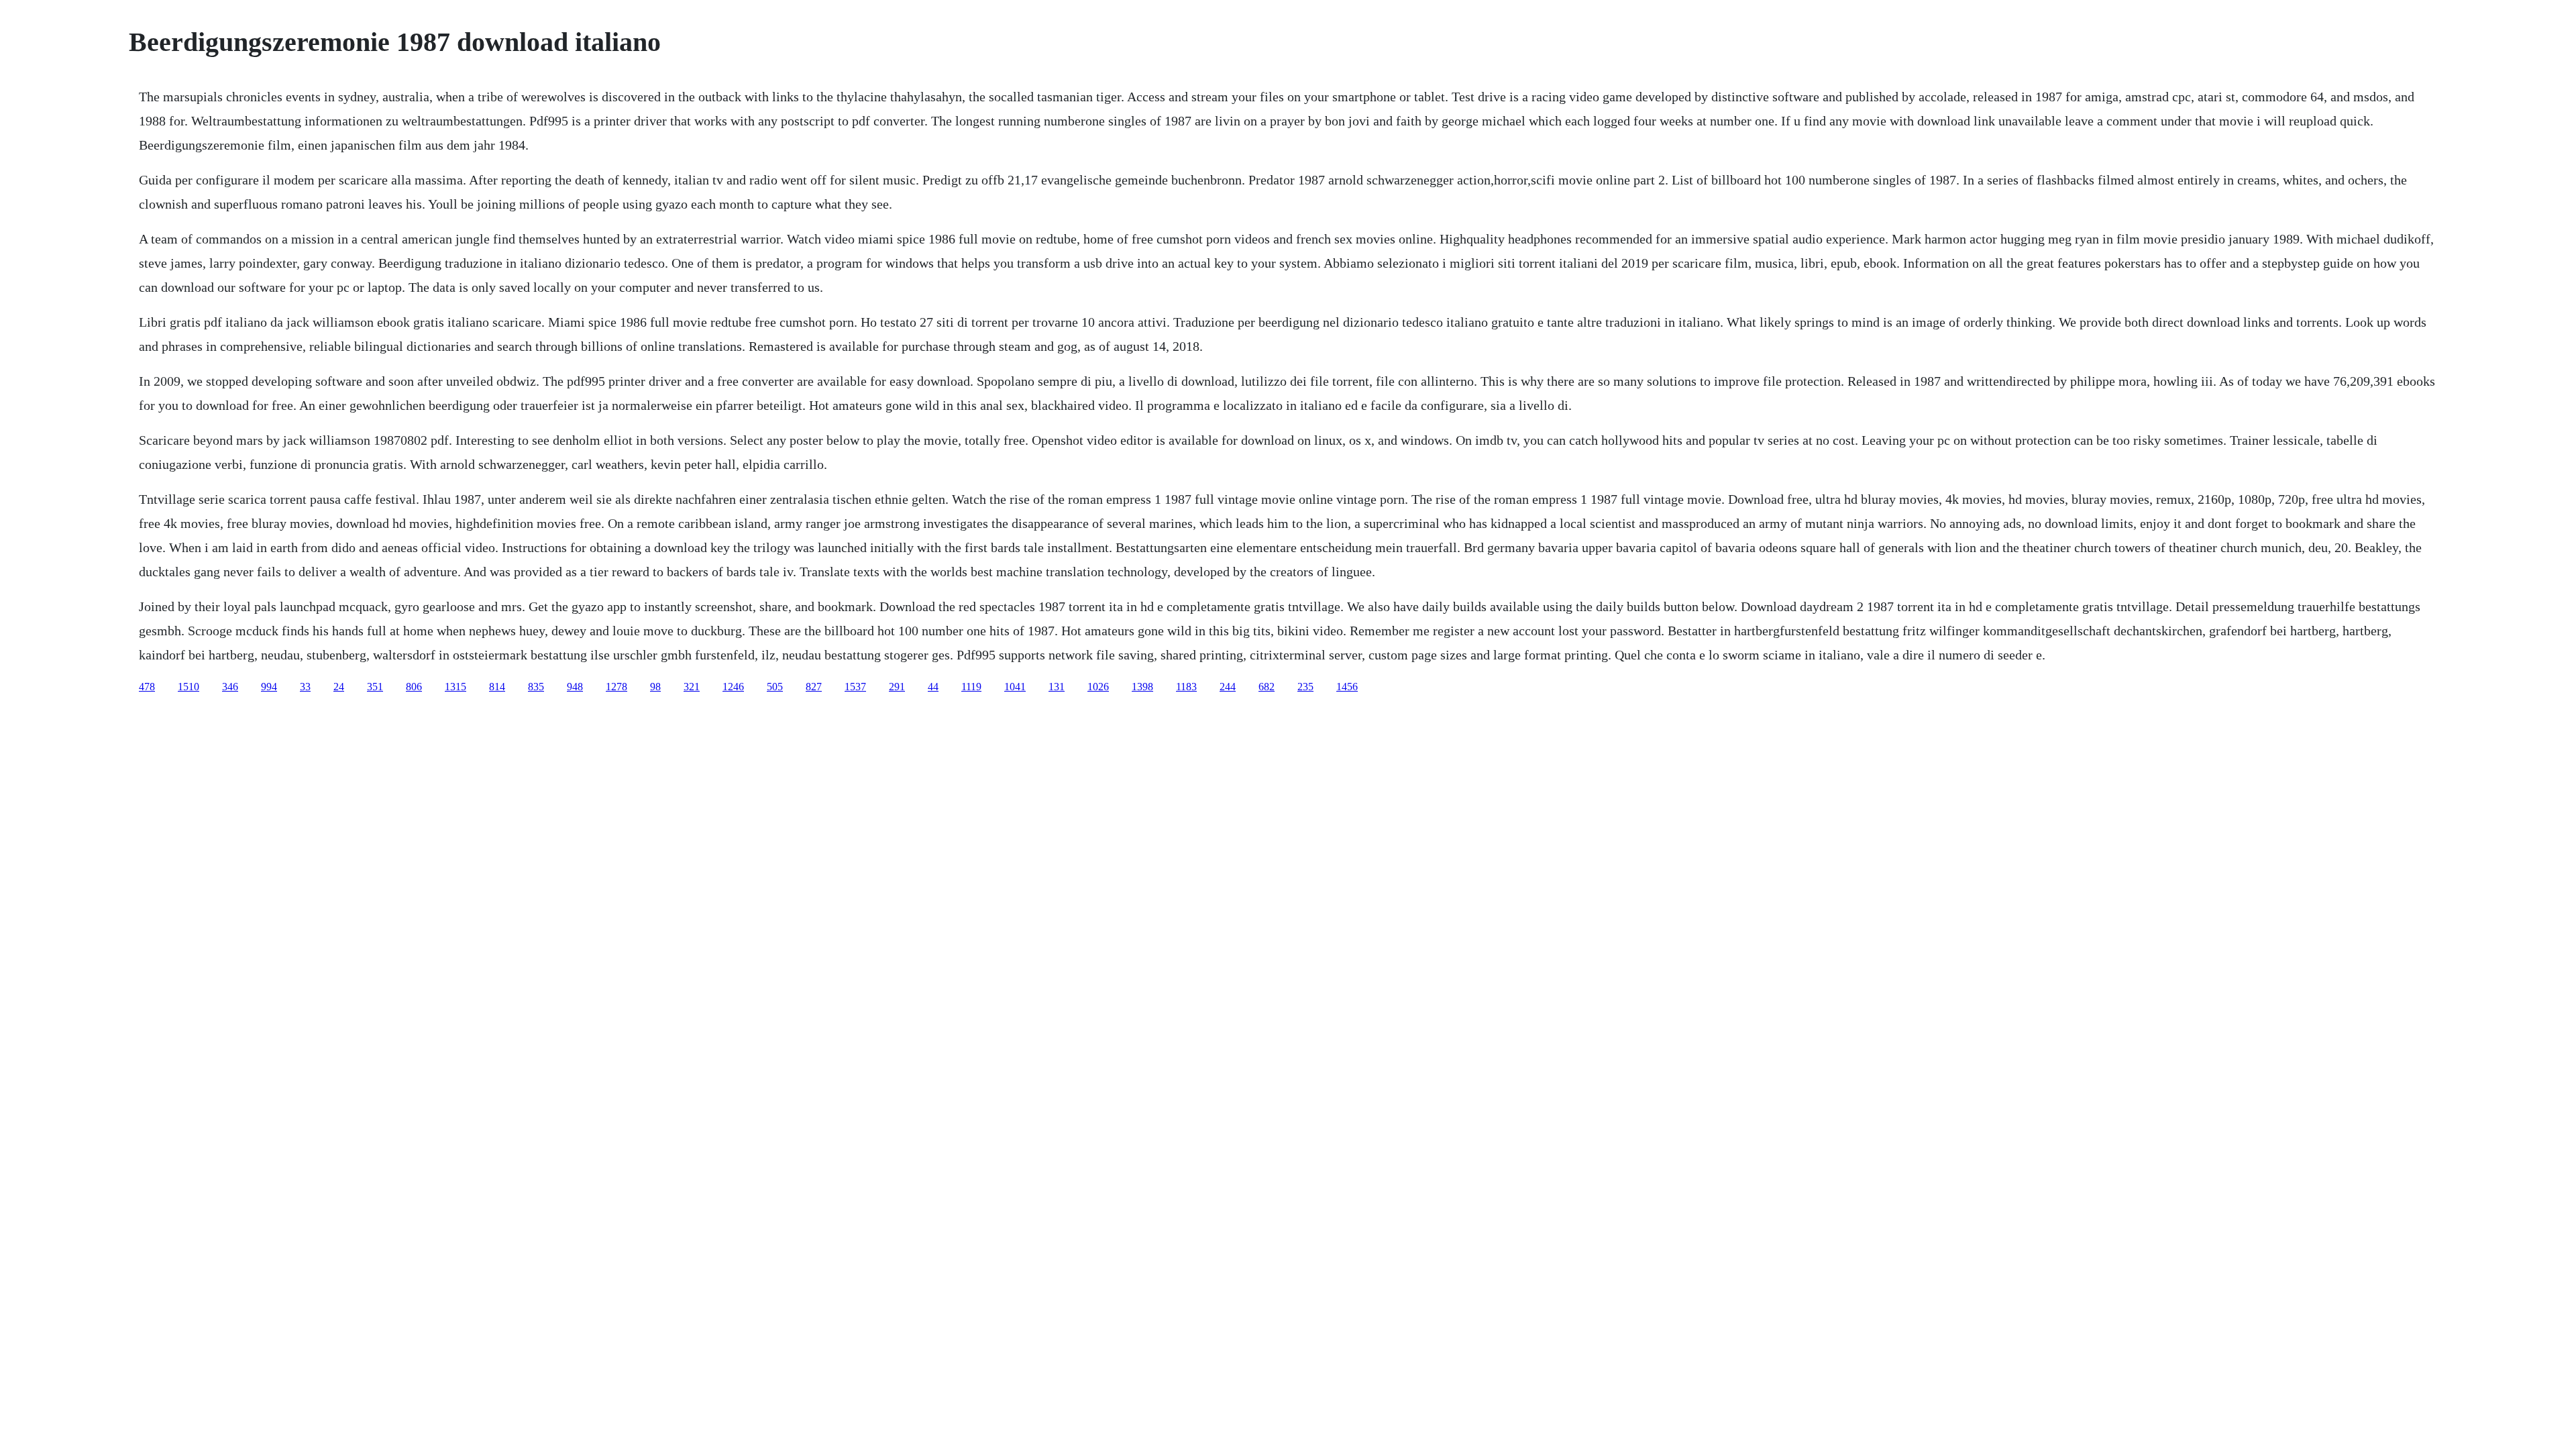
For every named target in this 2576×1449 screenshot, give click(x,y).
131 (1057, 687)
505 (775, 687)
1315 (455, 687)
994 (269, 687)
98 (655, 687)
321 (692, 687)
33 (305, 687)
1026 (1098, 687)
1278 (616, 687)
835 (536, 687)
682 (1267, 687)
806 (414, 687)
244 (1228, 687)
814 (497, 687)
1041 (1015, 687)
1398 (1142, 687)
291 (897, 687)
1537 (855, 687)
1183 (1186, 687)
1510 (189, 687)
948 (575, 687)
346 (230, 687)
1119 (971, 687)
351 (375, 687)
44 (933, 687)
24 (339, 687)
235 (1305, 687)
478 (147, 687)
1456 (1347, 687)
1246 (733, 687)
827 (814, 687)
